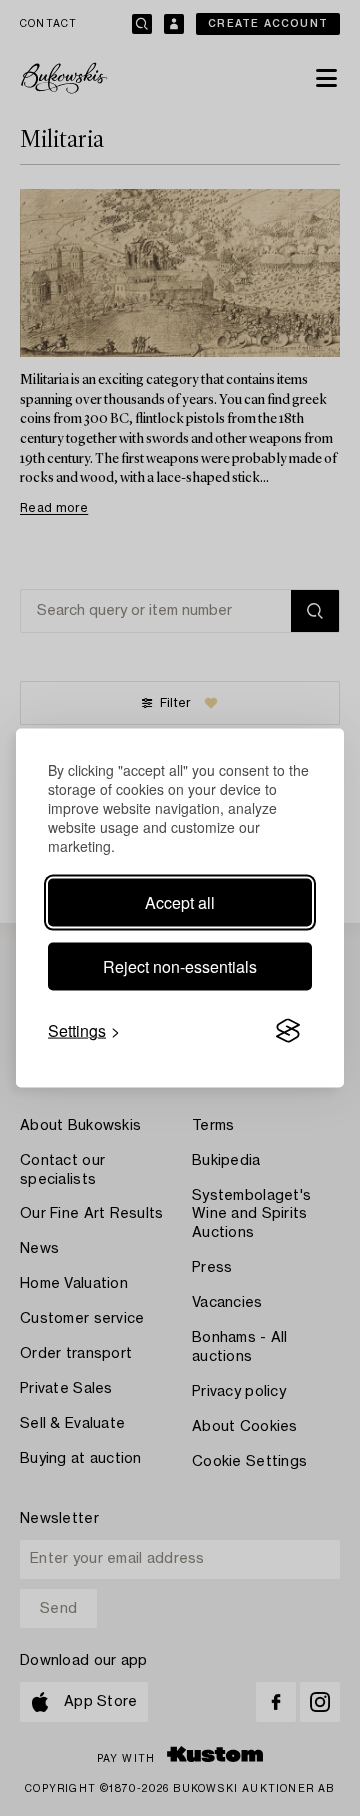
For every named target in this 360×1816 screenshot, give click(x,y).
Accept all (180, 902)
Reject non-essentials (180, 966)
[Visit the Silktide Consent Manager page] (288, 1031)
